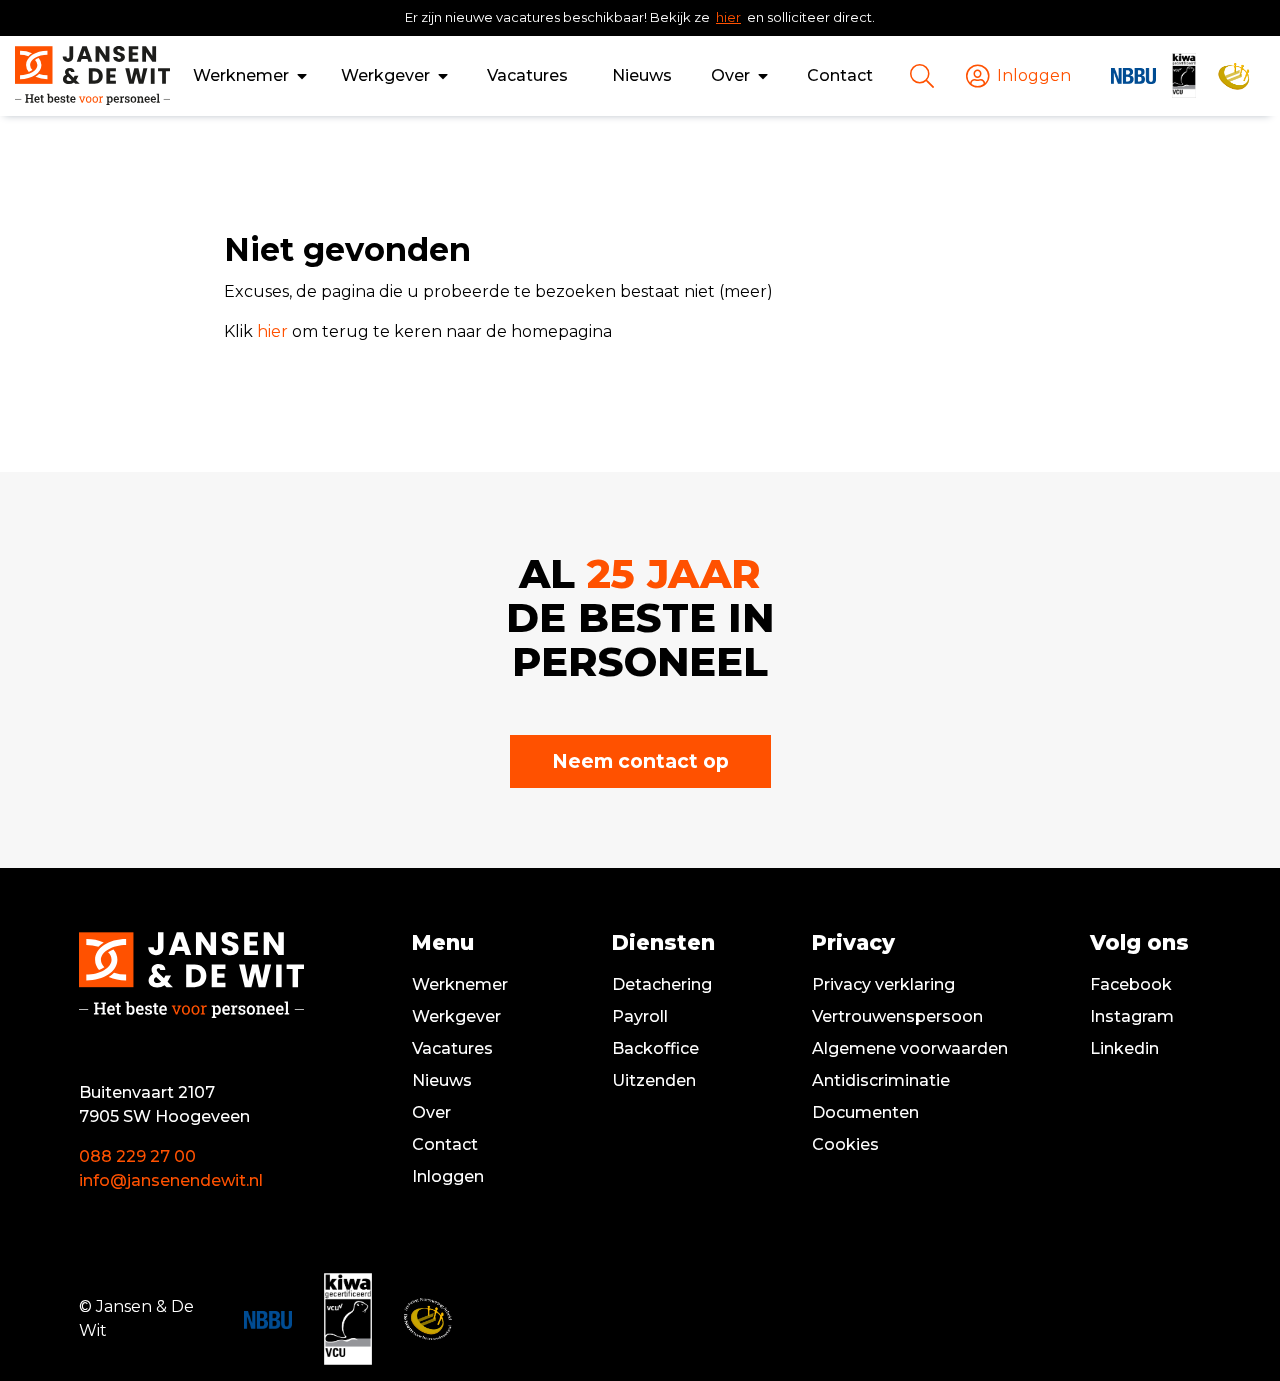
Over (730, 75)
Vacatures (527, 75)
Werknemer (241, 75)
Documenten (865, 1112)
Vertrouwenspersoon (897, 1016)
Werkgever (385, 75)
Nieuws (642, 75)
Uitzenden (654, 1080)
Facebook (1131, 984)
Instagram (1132, 1016)
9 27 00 (166, 1156)
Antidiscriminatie (881, 1080)
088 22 (107, 1156)
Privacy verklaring (883, 984)
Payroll (640, 1016)
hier (728, 17)
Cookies (845, 1144)
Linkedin (1124, 1048)
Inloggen (448, 1176)
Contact (840, 75)
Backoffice (655, 1048)
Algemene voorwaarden (910, 1048)
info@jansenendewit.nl (171, 1180)
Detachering (662, 984)
